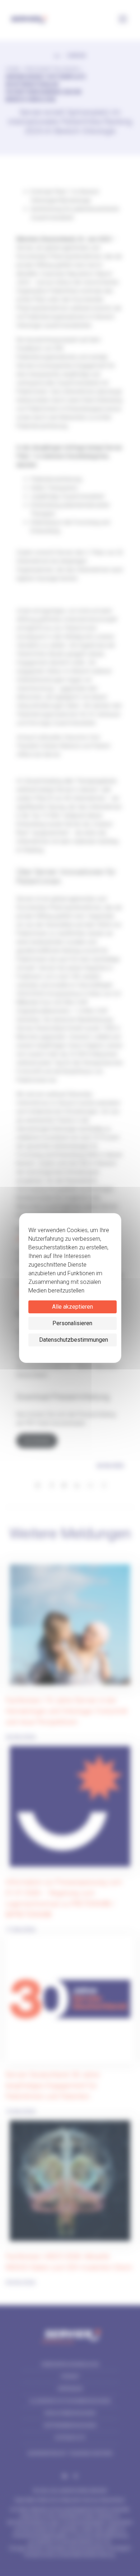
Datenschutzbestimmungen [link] (74, 1340)
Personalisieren (72, 1323)
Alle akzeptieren (73, 1307)
